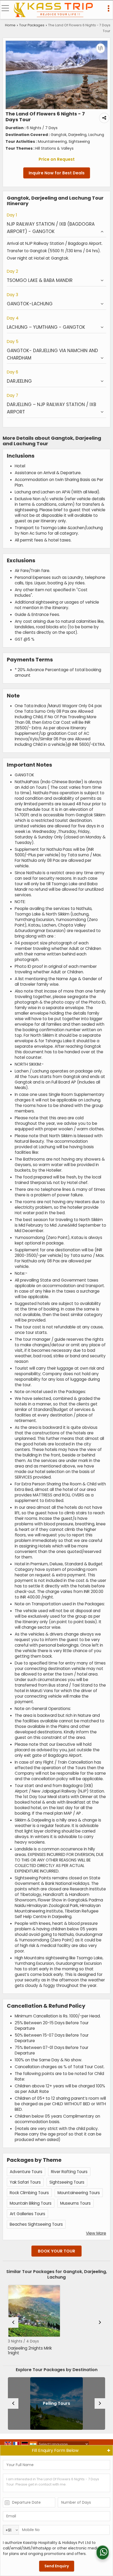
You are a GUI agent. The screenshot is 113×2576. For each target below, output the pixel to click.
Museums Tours (75, 2203)
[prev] (13, 2322)
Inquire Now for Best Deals (57, 173)
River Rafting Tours (69, 2172)
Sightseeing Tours (67, 2182)
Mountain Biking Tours (31, 2203)
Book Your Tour (56, 2251)
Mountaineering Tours (79, 2193)
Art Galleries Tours (27, 2214)
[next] (100, 2322)
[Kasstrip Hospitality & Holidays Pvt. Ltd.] (53, 10)
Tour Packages (32, 25)
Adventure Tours (26, 2172)
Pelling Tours (56, 2404)
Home (10, 25)
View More (96, 2233)
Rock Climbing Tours (29, 2193)
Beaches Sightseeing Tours (36, 2224)
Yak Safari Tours (25, 2182)
